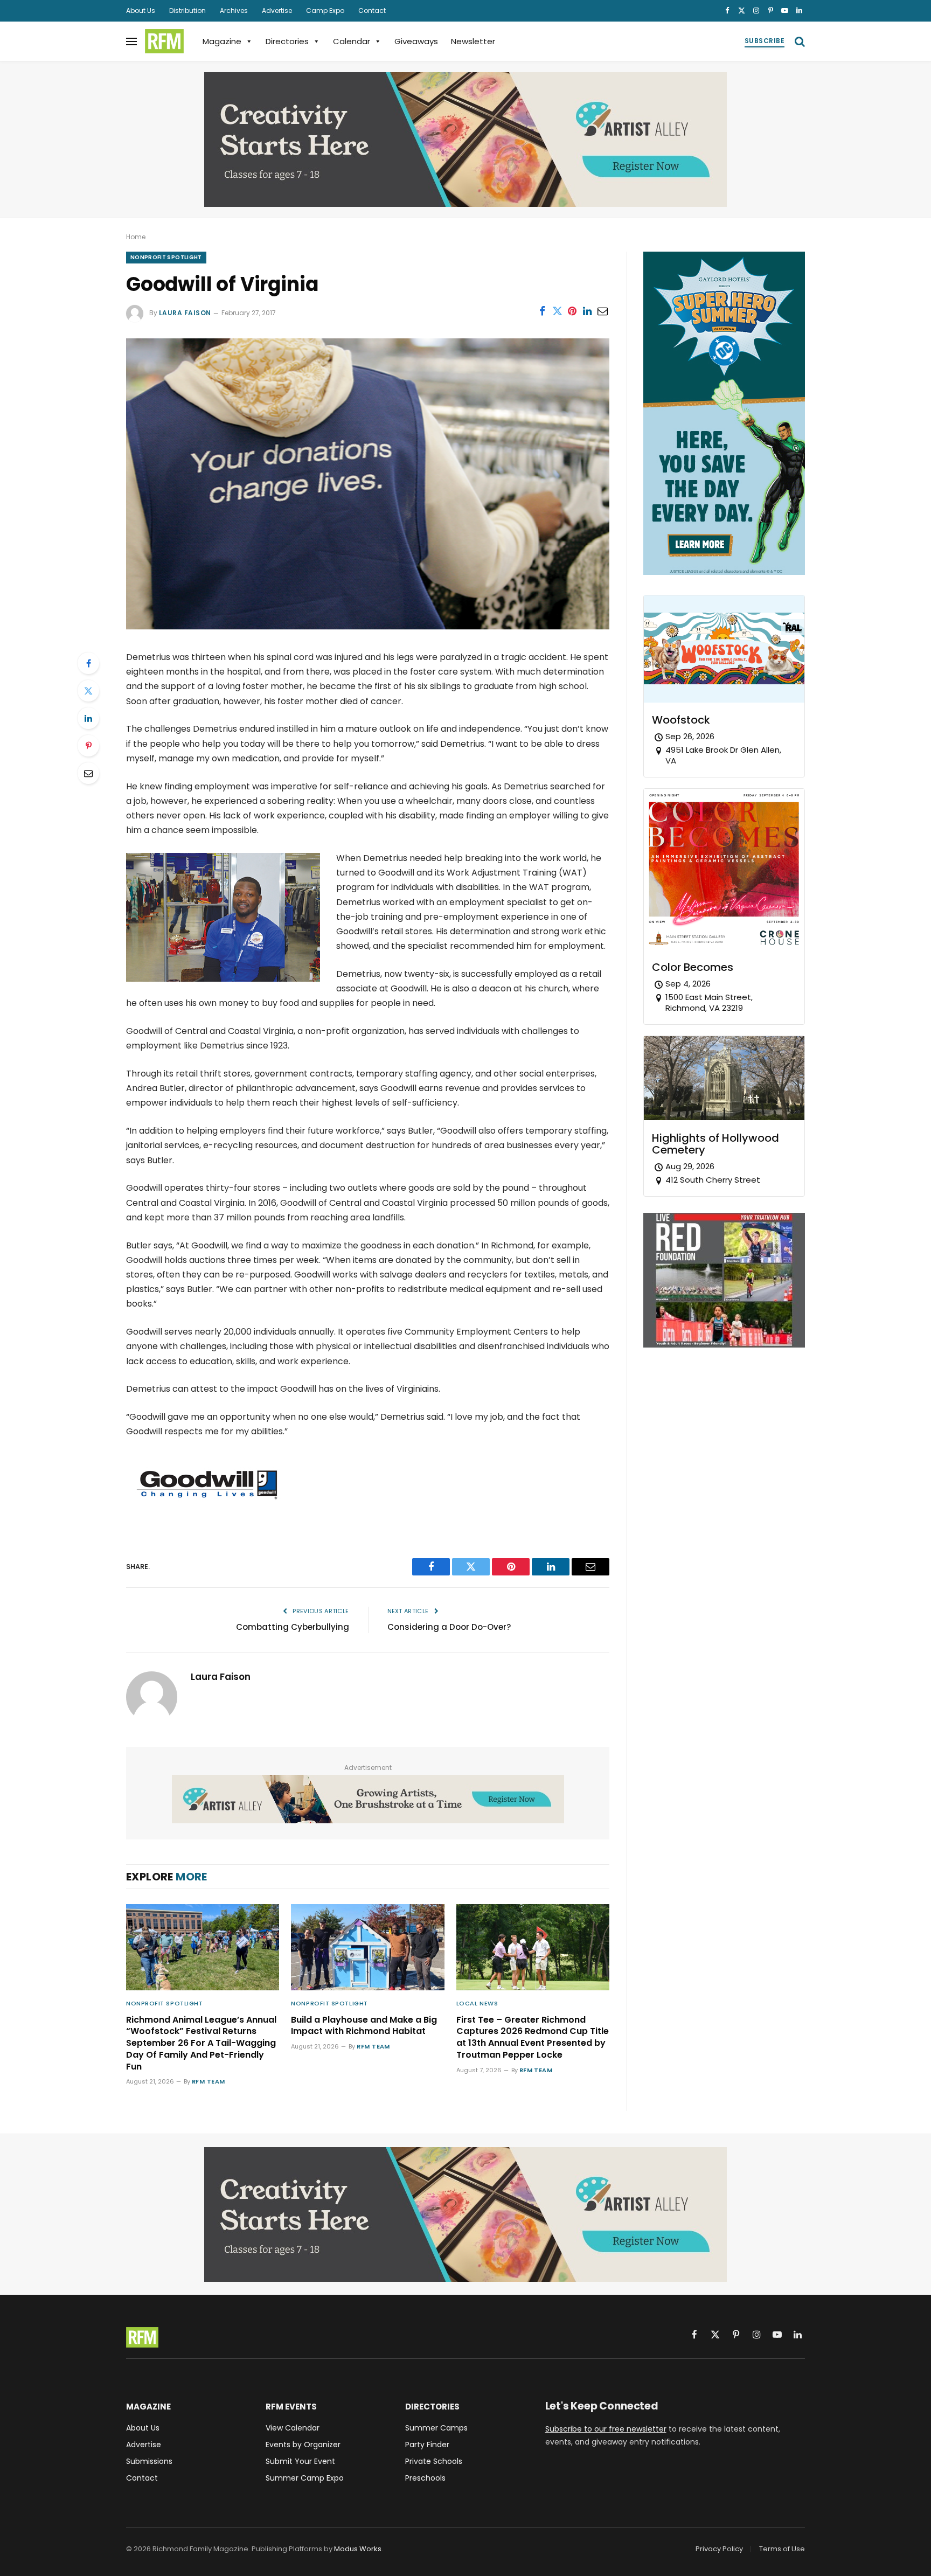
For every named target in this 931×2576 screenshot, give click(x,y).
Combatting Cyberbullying (293, 1627)
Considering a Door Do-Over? (449, 1627)
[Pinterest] (88, 746)
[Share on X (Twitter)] (557, 311)
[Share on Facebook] (542, 311)
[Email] (88, 773)
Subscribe (765, 41)
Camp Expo (325, 11)
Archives (234, 11)
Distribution (187, 11)
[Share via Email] (602, 311)
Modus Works (358, 2549)
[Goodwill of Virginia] (368, 627)
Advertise (277, 11)
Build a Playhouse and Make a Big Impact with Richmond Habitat (364, 2026)
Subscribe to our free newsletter (606, 2429)
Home (136, 237)
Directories (287, 41)
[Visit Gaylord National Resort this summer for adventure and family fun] (724, 572)
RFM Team (209, 2081)
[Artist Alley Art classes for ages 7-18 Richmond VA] (465, 140)
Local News (477, 2003)
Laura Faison (185, 313)
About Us (141, 11)
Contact (372, 11)
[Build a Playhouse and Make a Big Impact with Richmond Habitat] (367, 1947)
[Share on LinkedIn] (587, 311)
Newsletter (473, 41)
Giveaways (416, 41)
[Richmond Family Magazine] (164, 41)
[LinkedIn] (88, 718)
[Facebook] (88, 663)
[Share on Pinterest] (572, 311)
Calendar (352, 41)
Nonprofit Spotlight (166, 257)
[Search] (799, 41)
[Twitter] (88, 691)
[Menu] (131, 41)
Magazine (222, 41)
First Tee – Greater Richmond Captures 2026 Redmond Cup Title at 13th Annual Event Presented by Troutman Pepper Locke (533, 2037)
